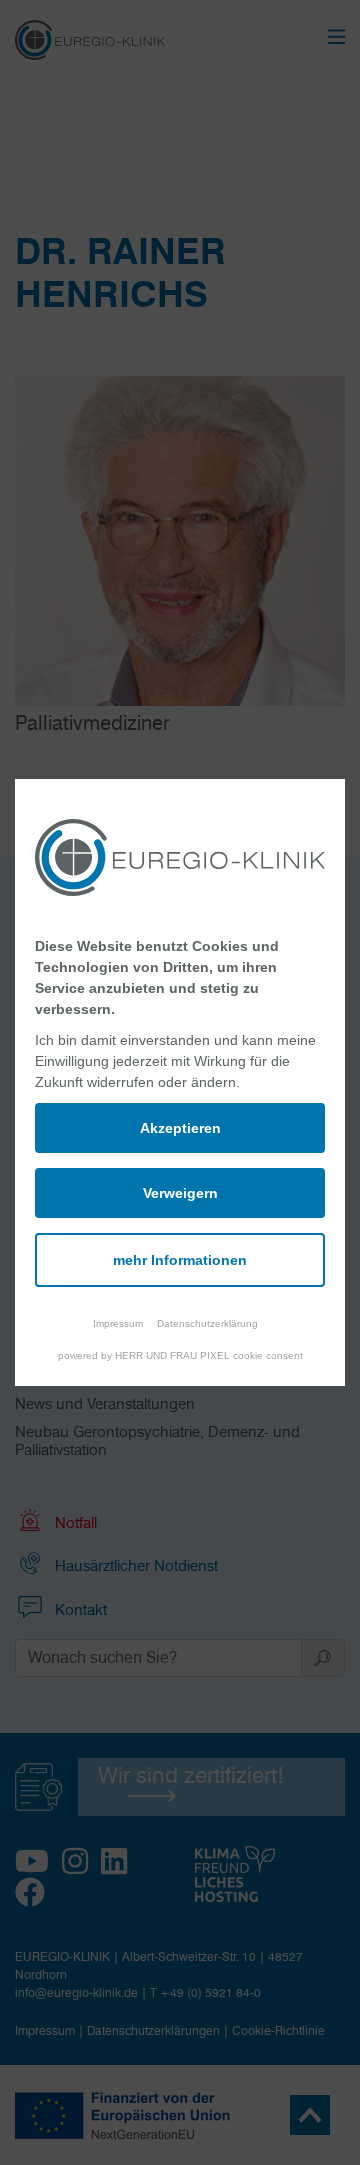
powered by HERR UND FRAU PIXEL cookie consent (180, 1355)
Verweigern (180, 1193)
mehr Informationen (180, 1260)
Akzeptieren (180, 1128)
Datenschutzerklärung (207, 1323)
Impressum (118, 1323)
